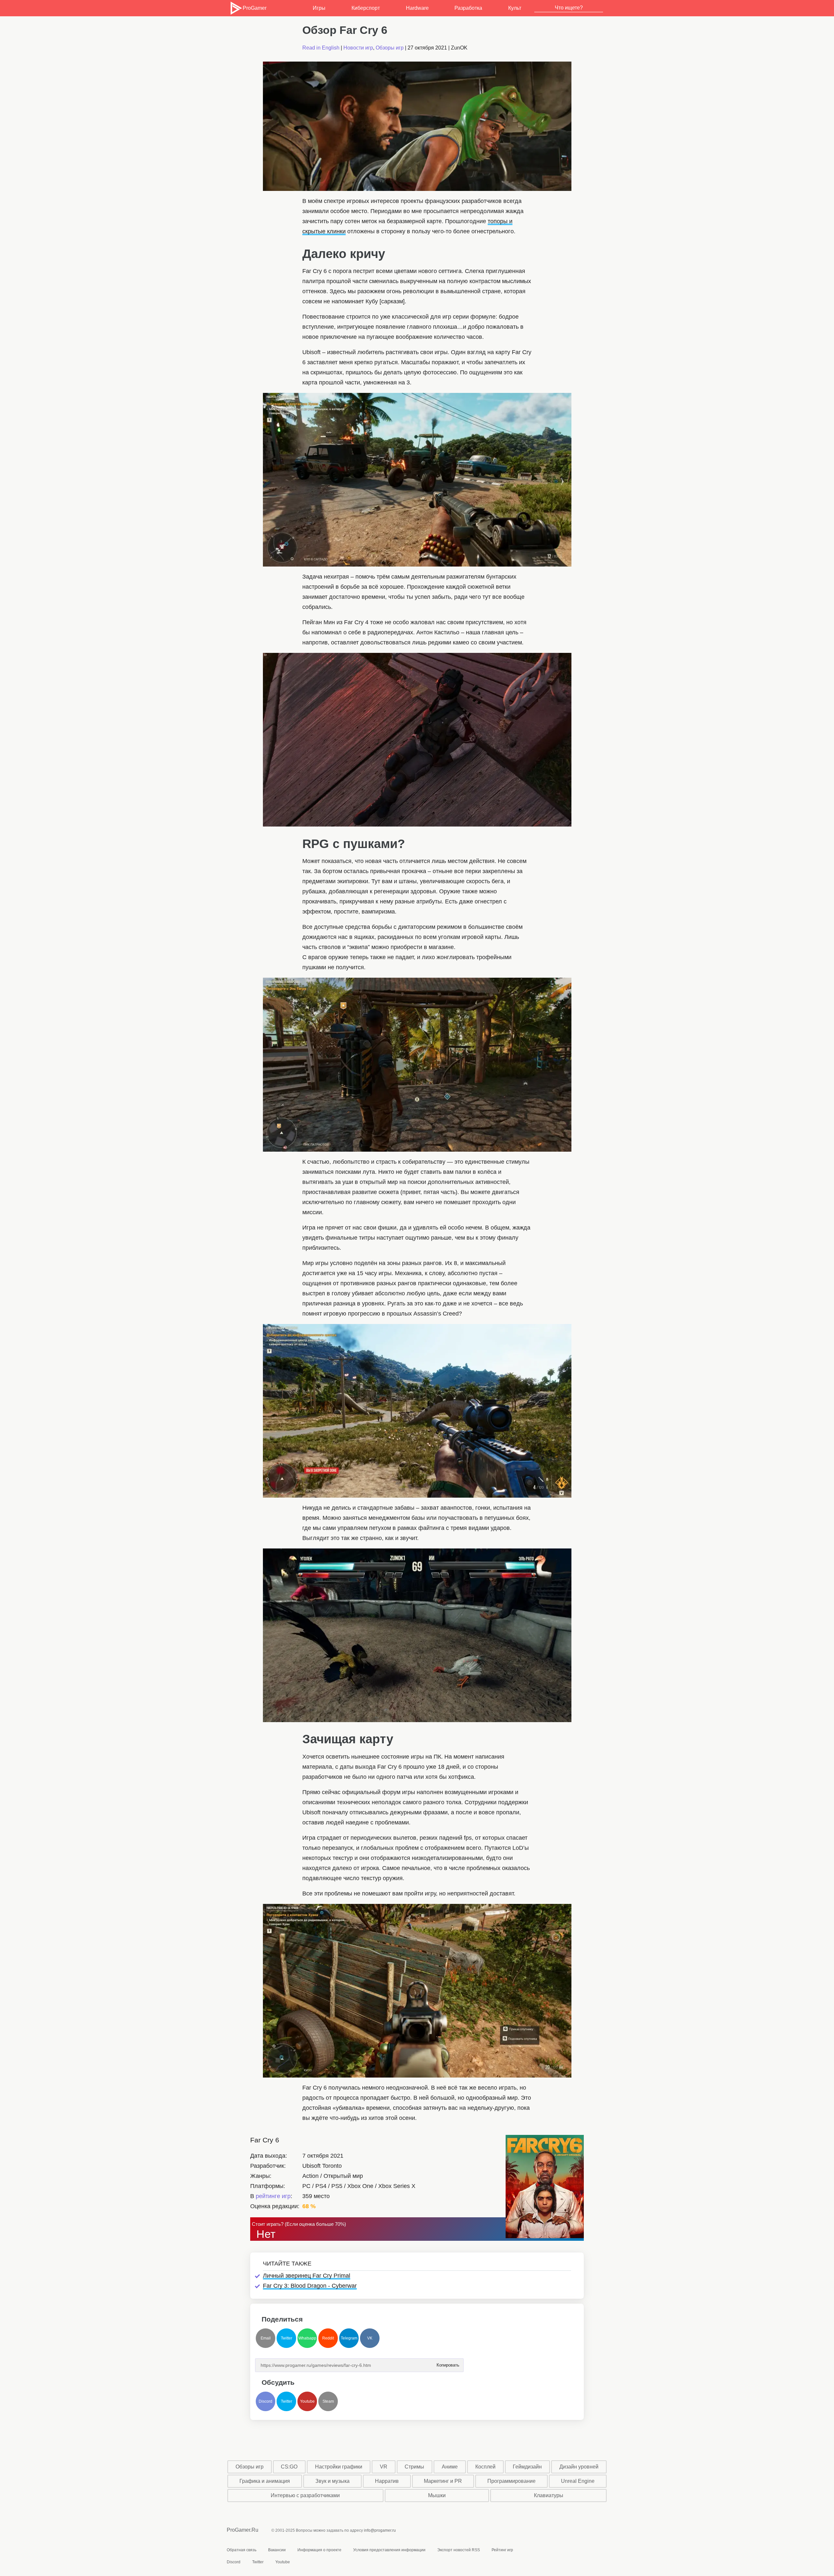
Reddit (328, 2338)
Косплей (485, 2467)
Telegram (349, 2338)
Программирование (511, 2481)
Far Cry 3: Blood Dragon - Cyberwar (310, 2286)
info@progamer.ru (380, 2530)
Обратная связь (242, 2550)
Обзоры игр (390, 48)
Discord (266, 2401)
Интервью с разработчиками (305, 2495)
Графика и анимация (265, 2481)
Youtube (307, 2401)
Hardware (417, 8)
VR (384, 2467)
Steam (328, 2401)
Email (266, 2338)
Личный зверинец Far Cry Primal (307, 2276)
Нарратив (387, 2481)
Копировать (448, 2363)
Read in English (321, 48)
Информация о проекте (319, 2550)
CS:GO (289, 2467)
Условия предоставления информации (389, 2550)
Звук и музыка (332, 2481)
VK (370, 2338)
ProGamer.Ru (243, 2530)
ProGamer (254, 8)
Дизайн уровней (579, 2467)
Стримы (414, 2467)
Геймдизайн (527, 2467)
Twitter (287, 2338)
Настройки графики (339, 2467)
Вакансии (277, 2550)
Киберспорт (366, 8)
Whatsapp (307, 2338)
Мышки (437, 2495)
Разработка (468, 8)
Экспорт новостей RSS (459, 2550)
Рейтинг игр (502, 2550)
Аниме (450, 2467)
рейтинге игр (273, 2196)
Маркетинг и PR (443, 2481)
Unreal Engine (578, 2481)
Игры (319, 8)
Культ (515, 8)
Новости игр (358, 48)
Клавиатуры (549, 2495)
